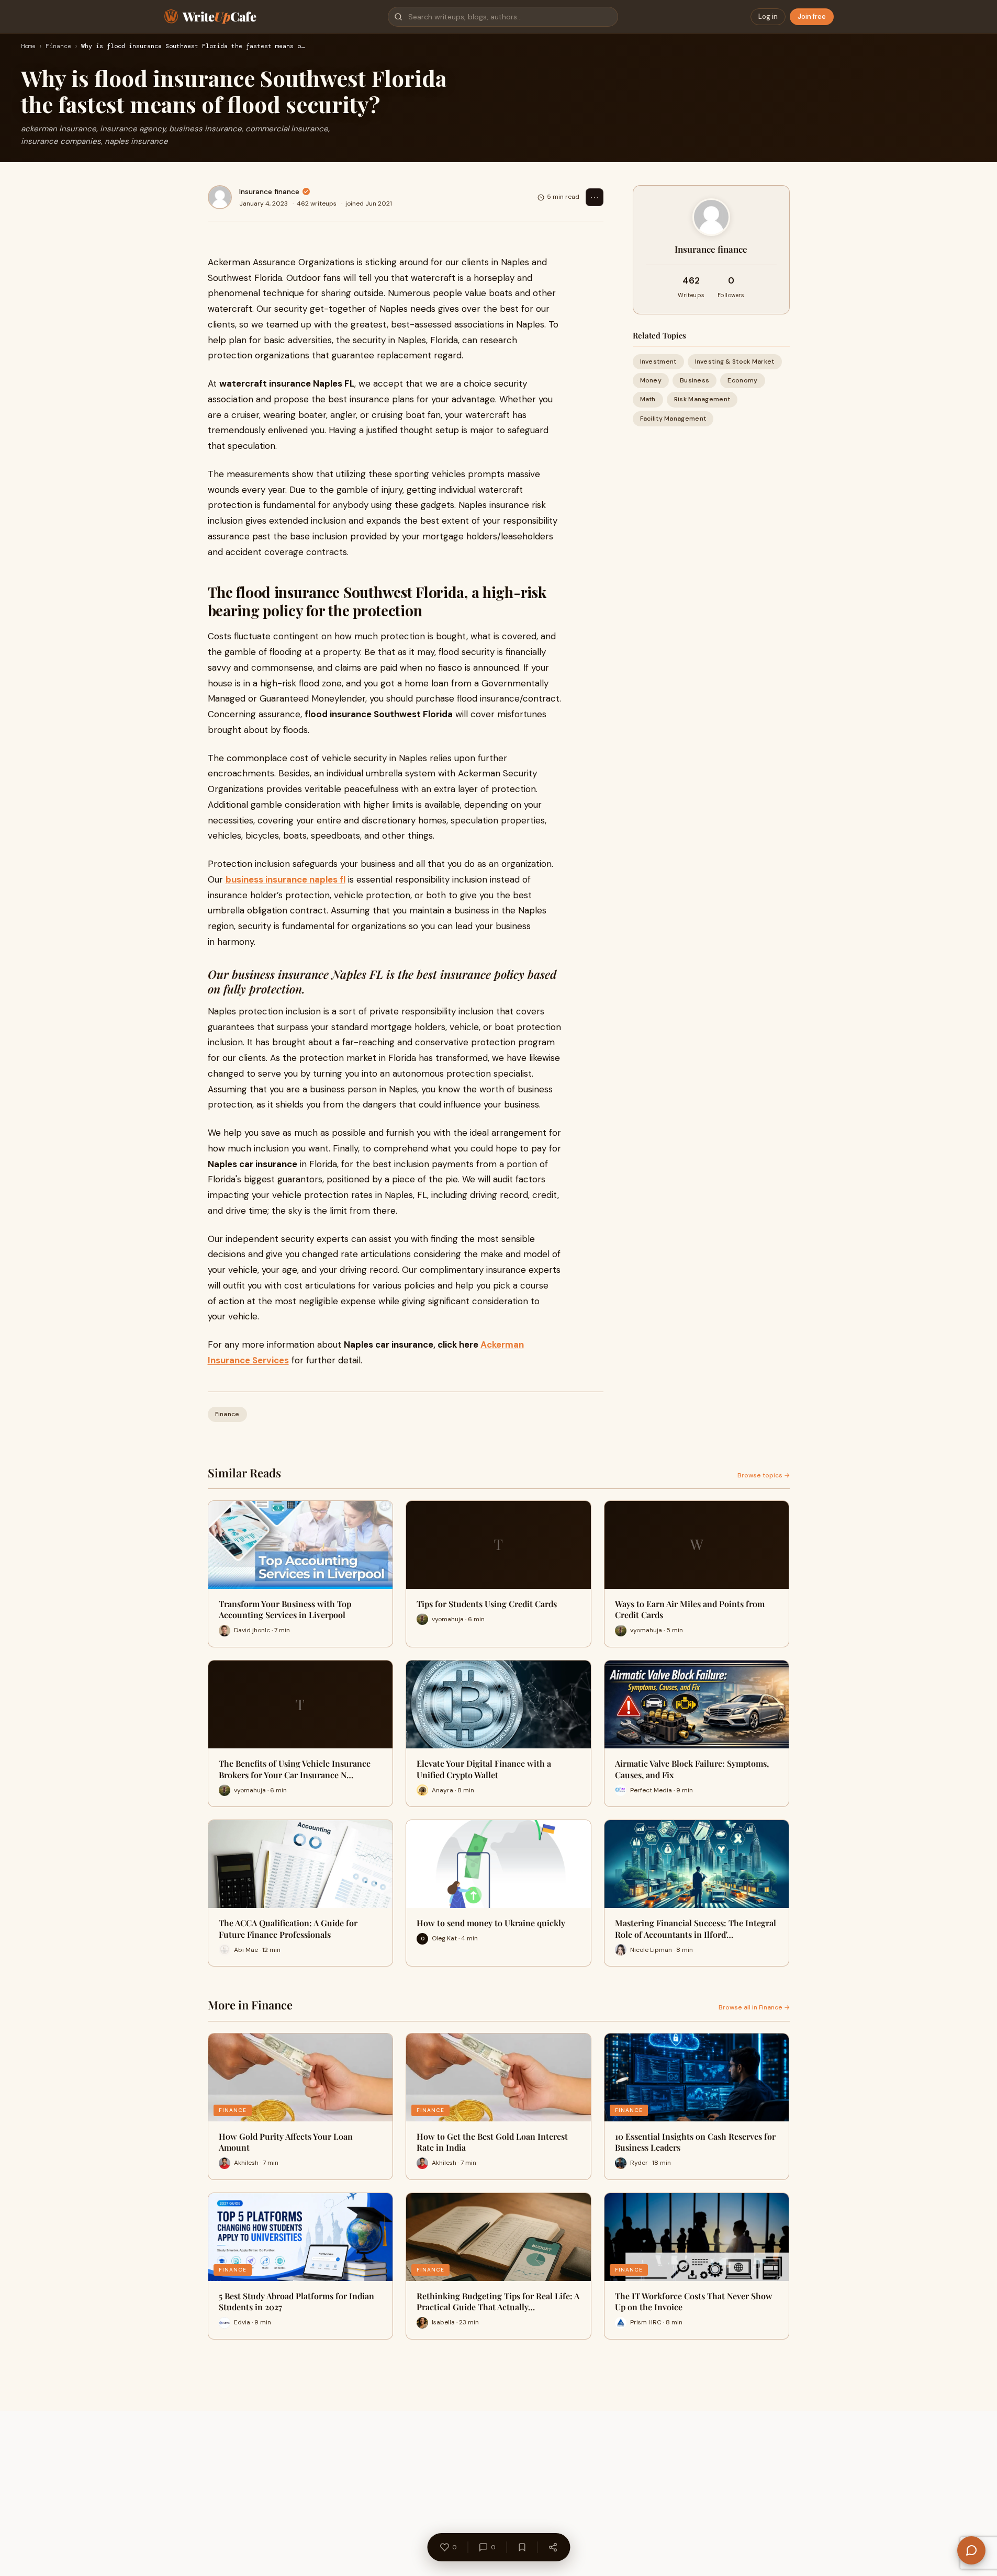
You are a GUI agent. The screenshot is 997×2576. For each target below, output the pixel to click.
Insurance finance (269, 191)
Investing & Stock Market (735, 361)
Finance (58, 47)
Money (651, 380)
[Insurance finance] (220, 197)
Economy (742, 380)
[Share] (553, 2547)
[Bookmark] (522, 2547)
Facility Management (673, 419)
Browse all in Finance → (754, 2007)
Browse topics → (764, 1475)
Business (694, 380)
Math (648, 399)
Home (28, 47)
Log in (768, 16)
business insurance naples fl (285, 879)
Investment (658, 361)
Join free (812, 16)
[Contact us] (971, 2550)
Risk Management (702, 399)
